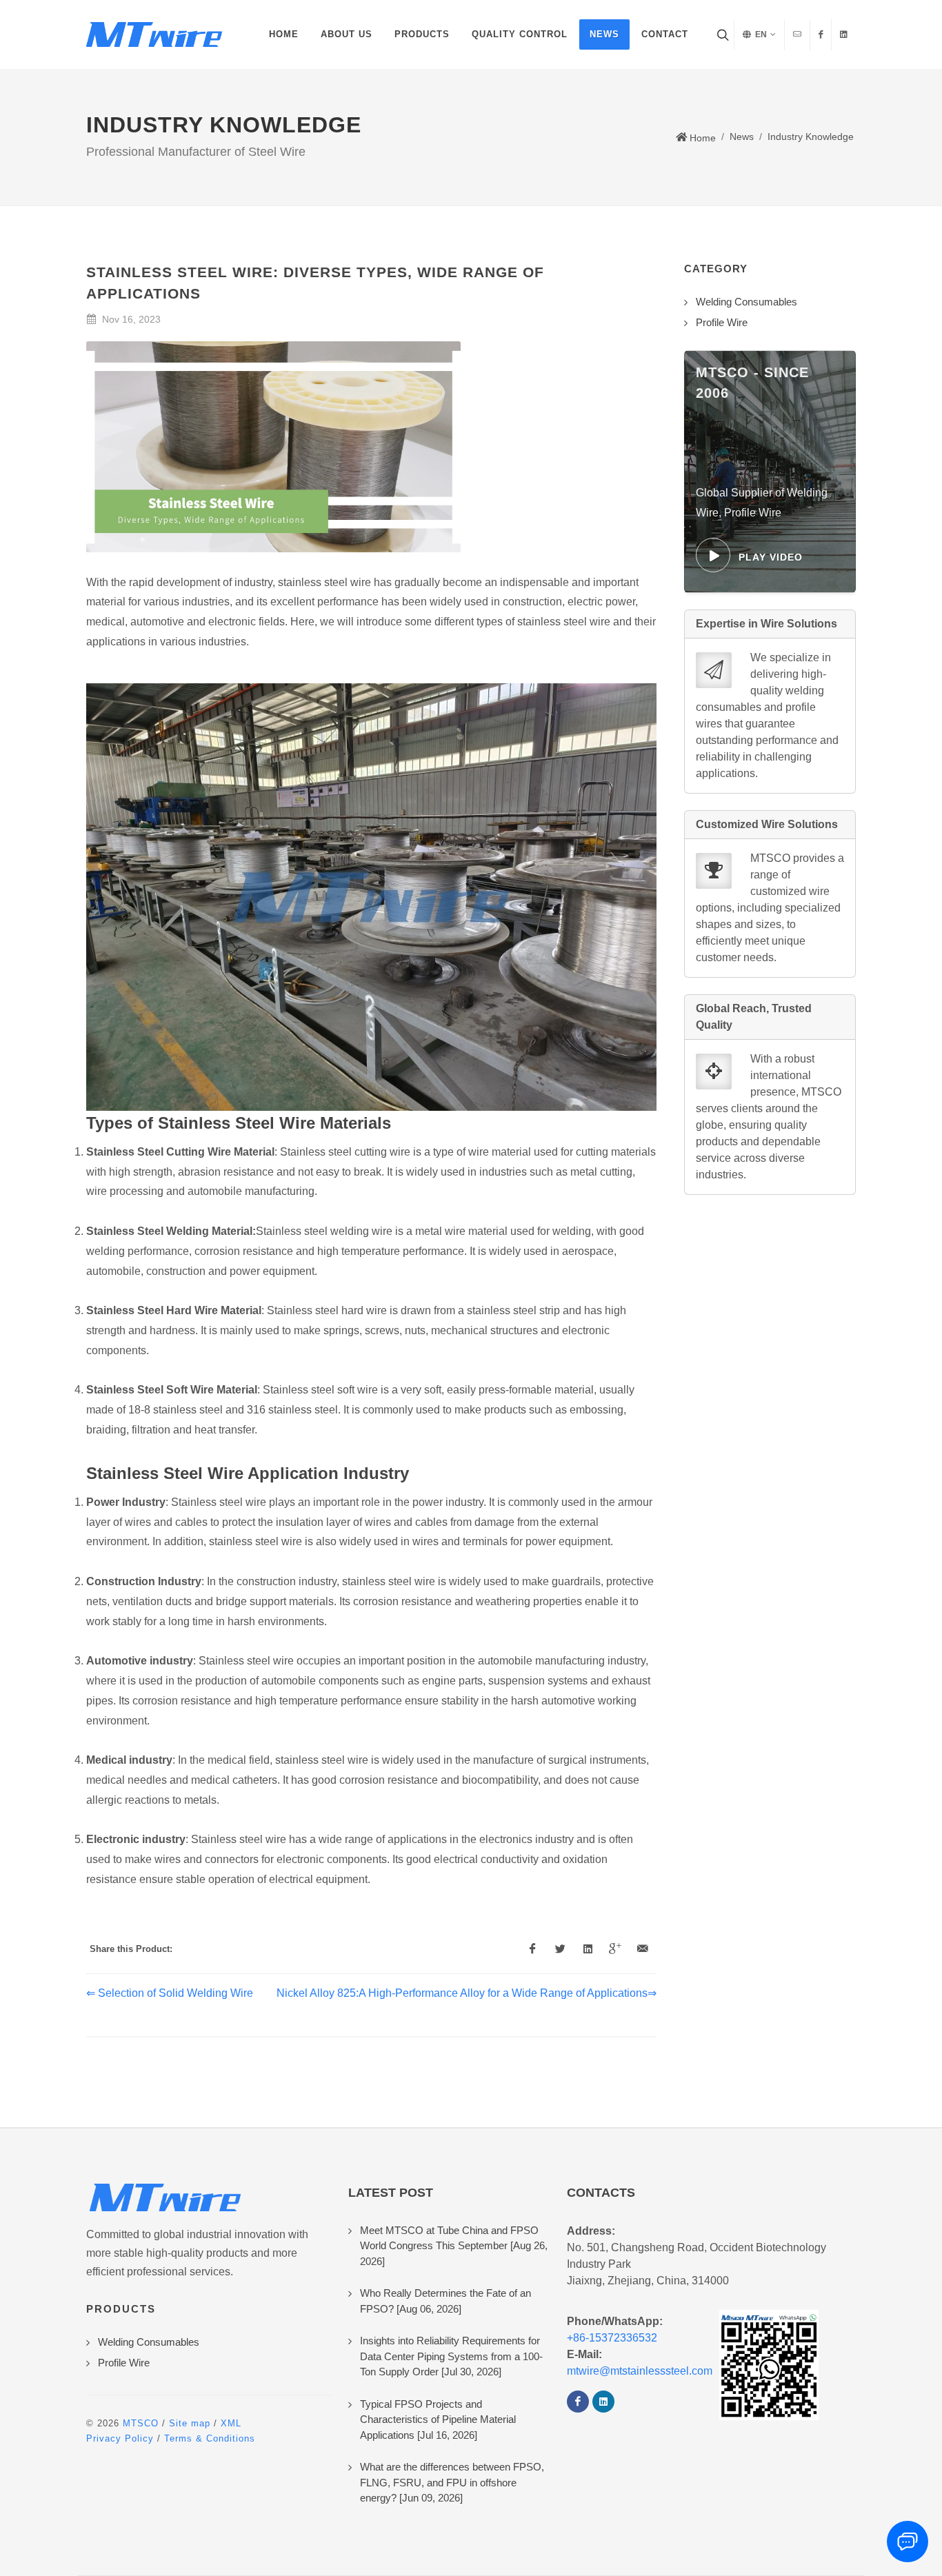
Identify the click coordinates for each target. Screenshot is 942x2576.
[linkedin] (603, 2402)
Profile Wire (124, 2363)
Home (701, 138)
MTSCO (141, 2423)
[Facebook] (578, 2402)
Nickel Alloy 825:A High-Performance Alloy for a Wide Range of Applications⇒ (467, 1993)
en (760, 34)
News (742, 137)
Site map (190, 2423)
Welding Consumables (149, 2342)
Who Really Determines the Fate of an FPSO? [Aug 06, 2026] (445, 2301)
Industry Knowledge (811, 137)
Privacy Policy (120, 2438)
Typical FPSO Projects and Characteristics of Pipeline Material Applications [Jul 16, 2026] (438, 2419)
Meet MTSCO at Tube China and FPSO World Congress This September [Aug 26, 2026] (454, 2246)
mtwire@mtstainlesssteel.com (640, 2371)
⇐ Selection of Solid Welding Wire (170, 1993)
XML (231, 2423)
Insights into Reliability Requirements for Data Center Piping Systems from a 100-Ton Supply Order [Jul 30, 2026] (451, 2356)
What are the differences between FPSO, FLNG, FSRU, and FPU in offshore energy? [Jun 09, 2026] (452, 2482)
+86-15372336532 (612, 2338)
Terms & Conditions (210, 2438)
